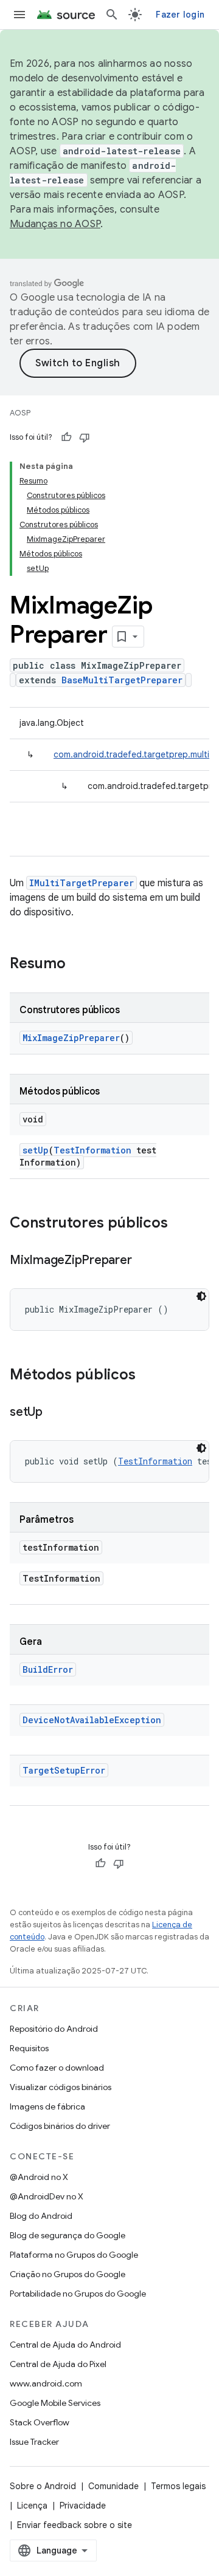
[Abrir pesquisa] (112, 15)
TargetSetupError (64, 1770)
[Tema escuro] (201, 1296)
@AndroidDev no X (47, 2196)
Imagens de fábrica (47, 2106)
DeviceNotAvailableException (92, 1720)
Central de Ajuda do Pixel (58, 2364)
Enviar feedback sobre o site (75, 2525)
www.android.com (46, 2383)
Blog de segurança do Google (68, 2235)
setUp (36, 1150)
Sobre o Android (43, 2486)
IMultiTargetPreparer (82, 883)
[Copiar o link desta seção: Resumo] (78, 965)
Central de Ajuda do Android (65, 2345)
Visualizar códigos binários (61, 2087)
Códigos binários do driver (60, 2126)
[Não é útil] (85, 437)
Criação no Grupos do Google (68, 2274)
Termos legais (178, 2486)
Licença (32, 2506)
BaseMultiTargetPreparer (122, 680)
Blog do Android (41, 2216)
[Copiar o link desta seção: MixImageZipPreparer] (144, 1261)
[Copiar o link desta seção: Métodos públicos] (148, 1376)
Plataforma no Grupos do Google (74, 2255)
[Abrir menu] (19, 15)
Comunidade (113, 2486)
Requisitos (29, 2048)
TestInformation (92, 1150)
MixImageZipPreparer (71, 1038)
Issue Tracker (34, 2442)
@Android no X (39, 2177)
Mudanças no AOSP (55, 224)
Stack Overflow (40, 2422)
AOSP (20, 413)
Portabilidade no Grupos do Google (78, 2294)
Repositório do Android (54, 2029)
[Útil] (66, 437)
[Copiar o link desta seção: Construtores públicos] (180, 1224)
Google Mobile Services (55, 2403)
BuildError (48, 1669)
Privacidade (83, 2506)
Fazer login (180, 15)
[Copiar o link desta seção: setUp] (55, 1413)
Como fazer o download (57, 2068)
